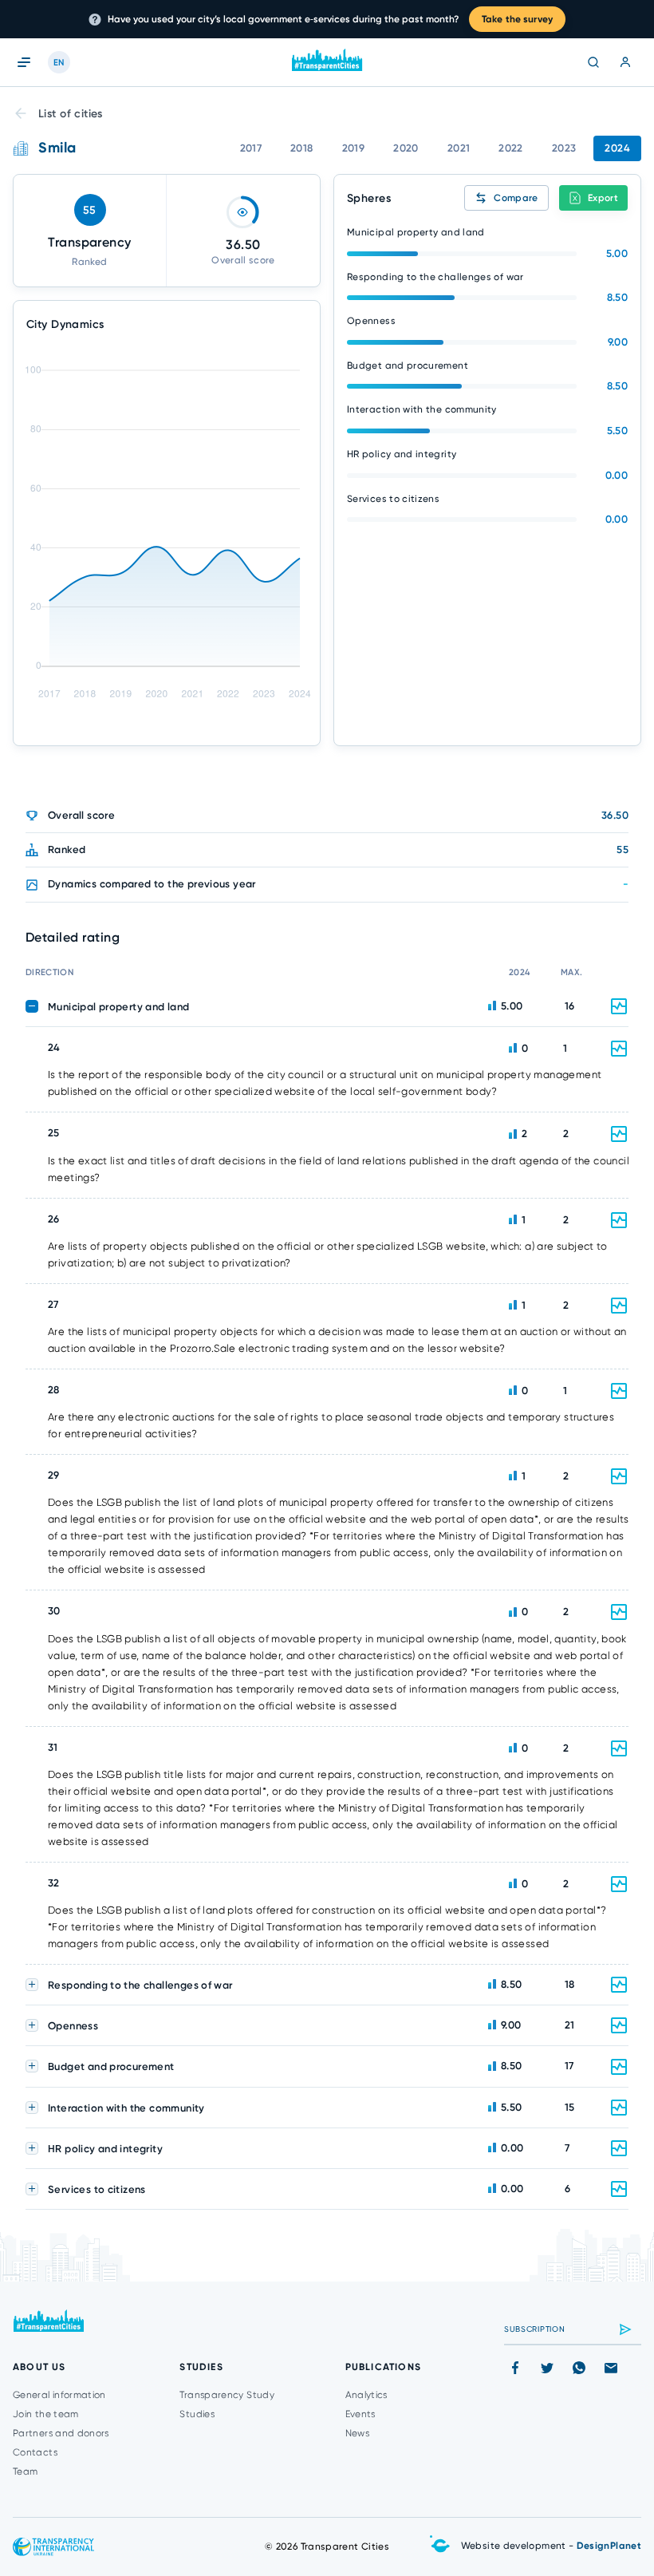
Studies (197, 2414)
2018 (302, 148)
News (357, 2433)
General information (59, 2395)
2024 (617, 148)
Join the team (46, 2414)
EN (59, 63)
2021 (459, 148)
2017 (251, 148)
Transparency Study (227, 2395)
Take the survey (517, 19)
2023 (564, 148)
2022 (511, 148)
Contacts (35, 2452)
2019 (354, 148)
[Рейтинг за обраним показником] (619, 1049)
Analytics (366, 2395)
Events (360, 2414)
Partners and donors (61, 2433)
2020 (406, 148)
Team (25, 2471)
